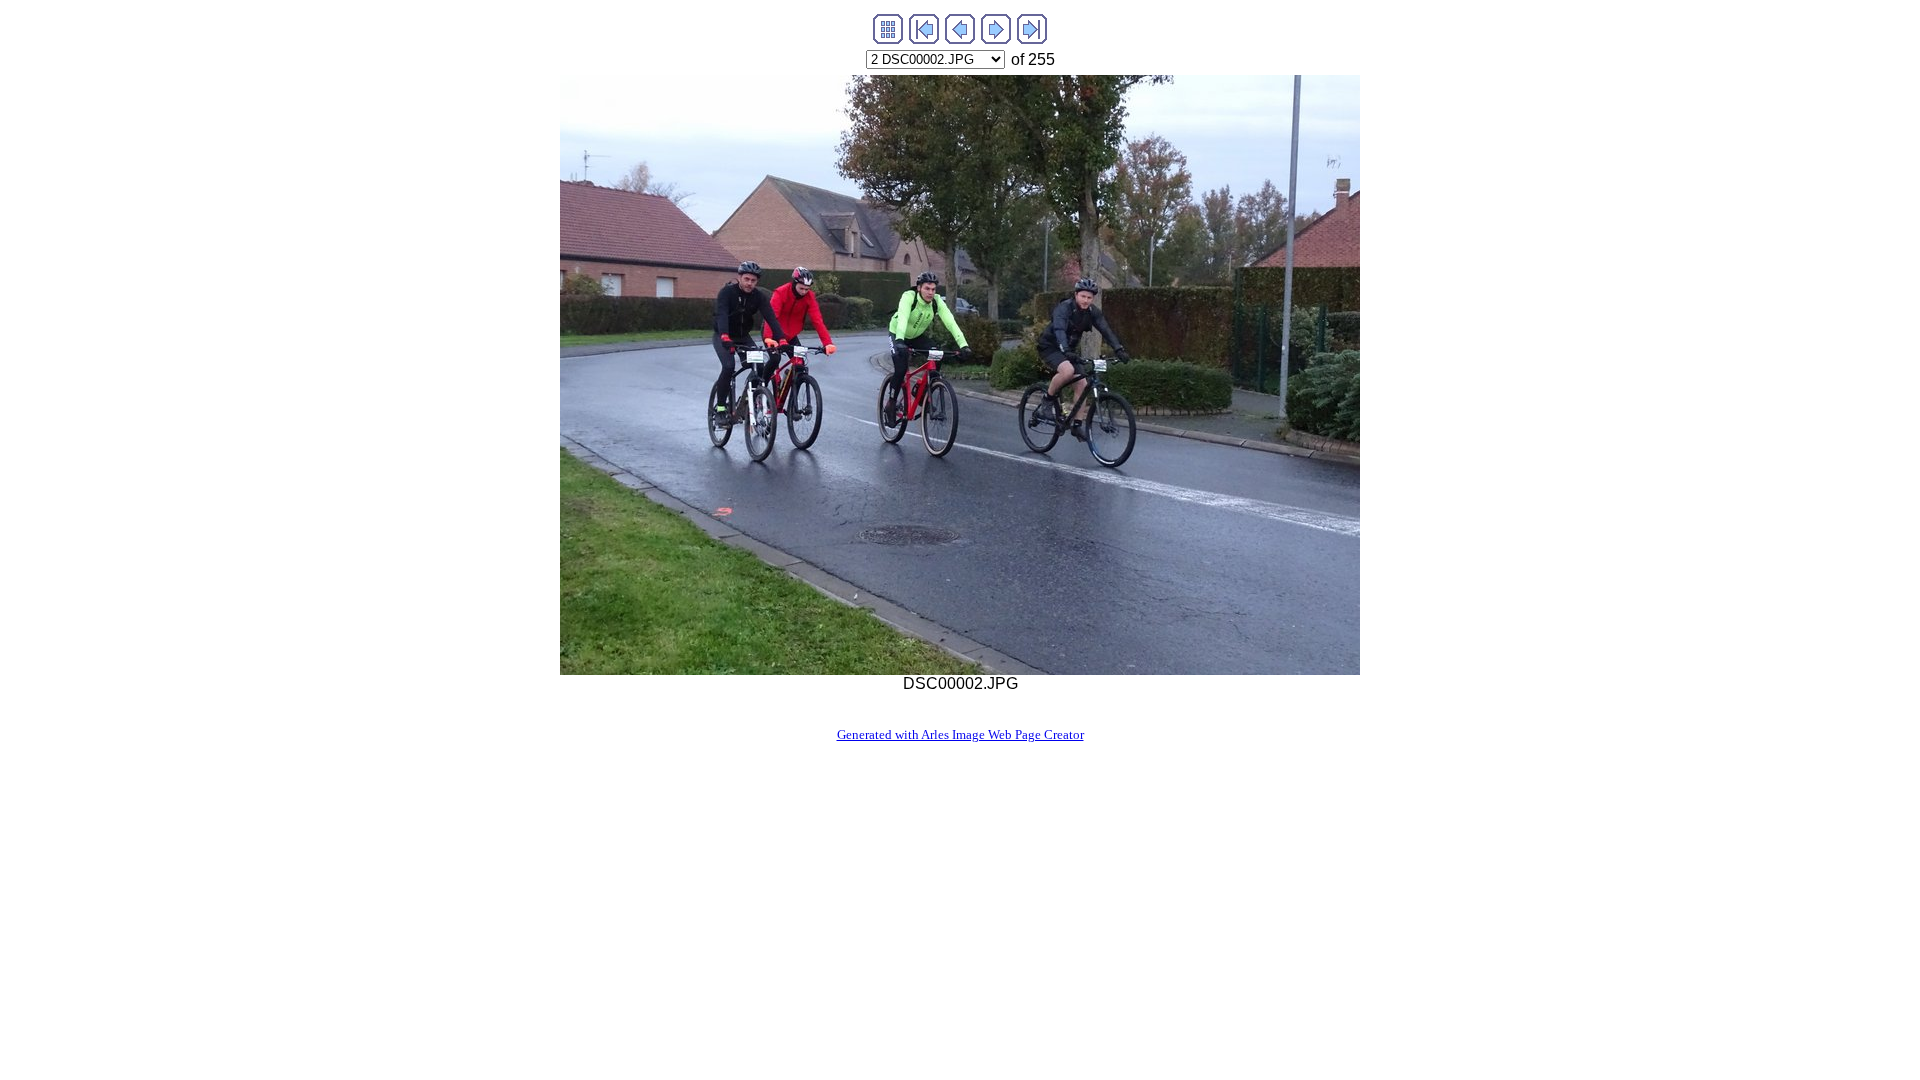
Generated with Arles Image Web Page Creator (960, 734)
